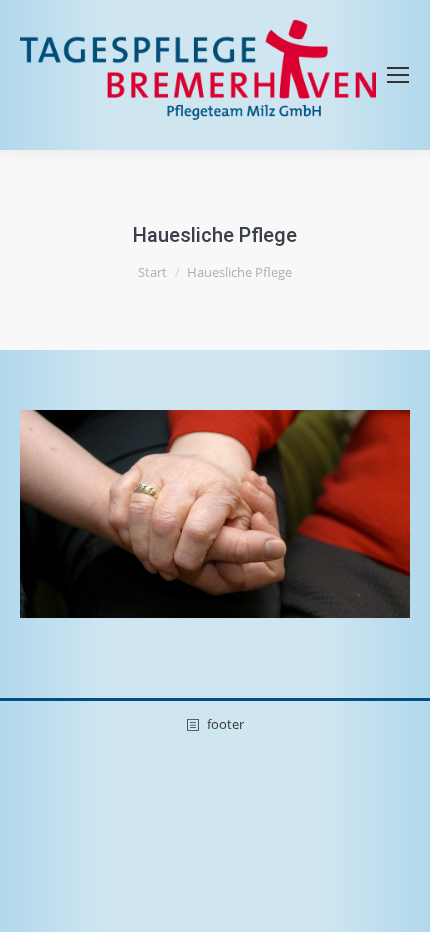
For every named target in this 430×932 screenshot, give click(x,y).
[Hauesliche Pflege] (215, 514)
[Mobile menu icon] (398, 75)
